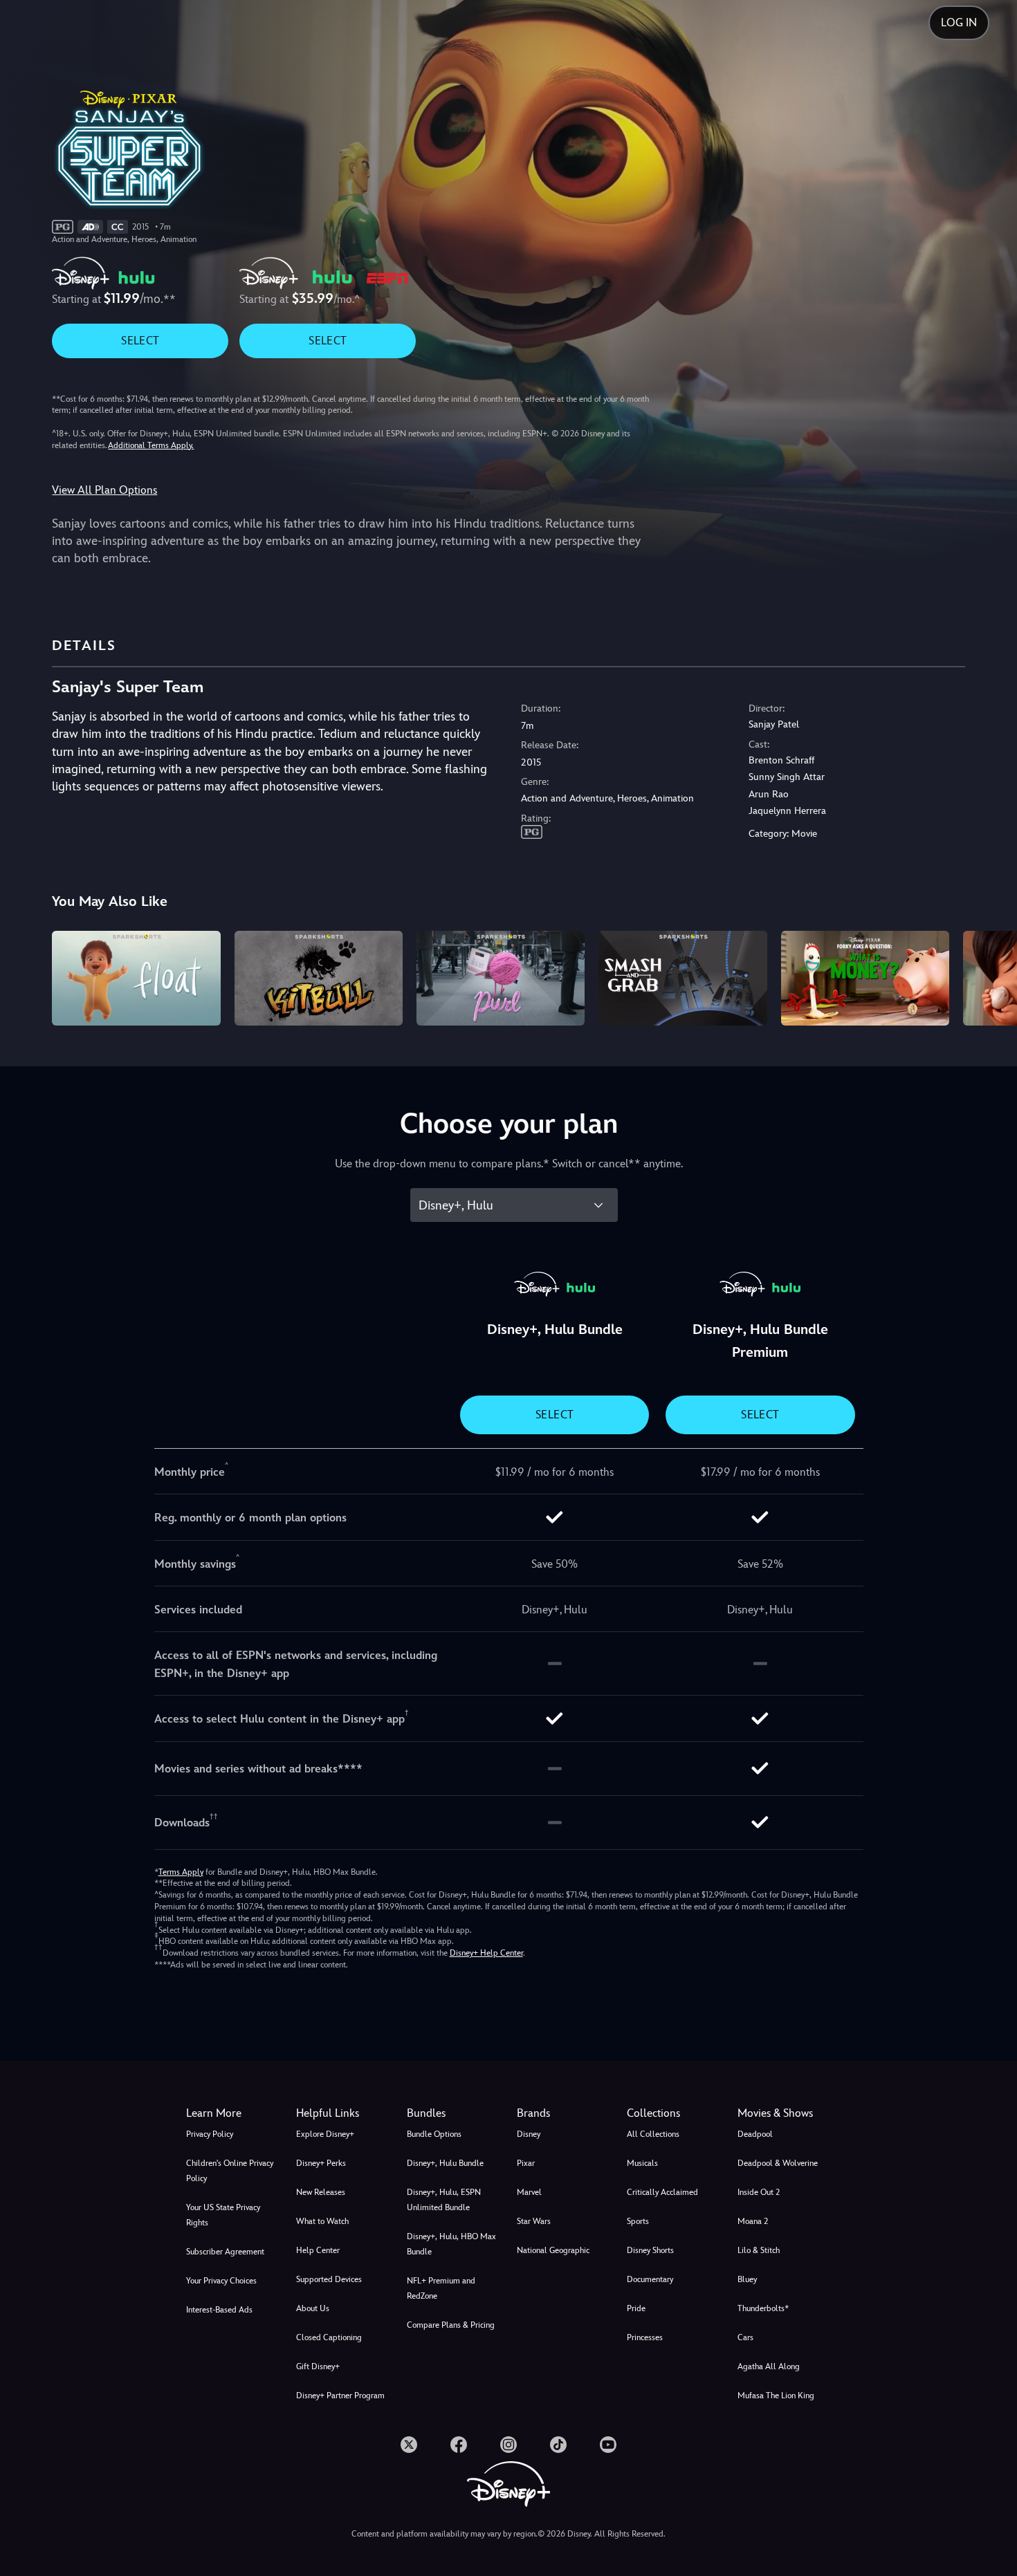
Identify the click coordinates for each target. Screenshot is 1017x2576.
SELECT (140, 341)
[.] (409, 2445)
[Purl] (501, 978)
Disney (529, 2134)
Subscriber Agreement (225, 2252)
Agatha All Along (769, 2366)
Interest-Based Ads (219, 2310)
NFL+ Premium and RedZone (441, 2288)
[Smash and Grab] (682, 978)
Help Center (318, 2250)
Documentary (650, 2279)
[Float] (136, 978)
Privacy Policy (210, 2134)
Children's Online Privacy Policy (230, 2171)
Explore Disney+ (325, 2134)
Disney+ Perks (321, 2163)
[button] (343, 2113)
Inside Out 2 (759, 2192)
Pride (636, 2308)
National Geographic (553, 2250)
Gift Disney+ (318, 2366)
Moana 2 (753, 2221)
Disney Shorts (650, 2250)
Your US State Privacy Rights (223, 2215)
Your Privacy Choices (221, 2281)
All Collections (653, 2134)
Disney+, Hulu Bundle (445, 2163)
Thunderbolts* (763, 2308)
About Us (313, 2308)
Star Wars (534, 2221)
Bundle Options (434, 2134)
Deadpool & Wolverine (778, 2163)
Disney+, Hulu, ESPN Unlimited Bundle (444, 2200)
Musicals (642, 2163)
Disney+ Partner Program (340, 2396)
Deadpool (755, 2134)
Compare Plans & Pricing (451, 2325)
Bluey (747, 2279)
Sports (638, 2221)
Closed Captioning (329, 2337)
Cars (745, 2337)
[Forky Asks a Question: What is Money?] (865, 978)
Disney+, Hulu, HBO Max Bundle (451, 2244)
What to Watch (322, 2221)
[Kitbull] (319, 978)
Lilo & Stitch (759, 2250)
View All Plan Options (104, 490)
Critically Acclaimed (662, 2192)
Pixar (526, 2163)
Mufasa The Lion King (776, 2396)
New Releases (321, 2192)
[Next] (990, 976)
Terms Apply (181, 1872)
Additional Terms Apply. (151, 445)
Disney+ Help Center (486, 1953)
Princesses (645, 2337)
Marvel (529, 2192)
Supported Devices (329, 2279)
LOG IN (959, 22)
